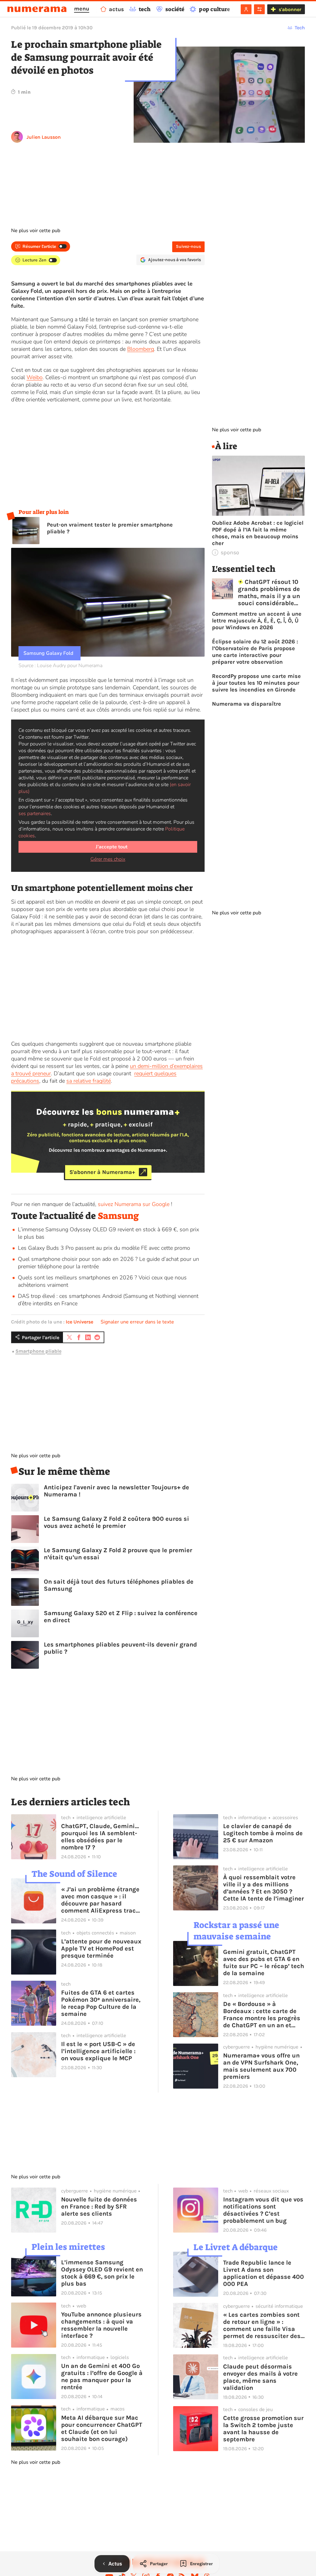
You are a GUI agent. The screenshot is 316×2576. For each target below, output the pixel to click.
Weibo (35, 377)
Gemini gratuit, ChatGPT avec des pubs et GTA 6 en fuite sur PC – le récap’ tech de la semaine (264, 1963)
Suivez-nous (188, 246)
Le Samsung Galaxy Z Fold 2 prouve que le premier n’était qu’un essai (118, 1554)
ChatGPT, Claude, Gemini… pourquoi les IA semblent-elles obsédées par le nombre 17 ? (100, 1837)
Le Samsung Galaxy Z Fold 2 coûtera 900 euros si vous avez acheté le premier (116, 1522)
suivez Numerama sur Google (134, 1204)
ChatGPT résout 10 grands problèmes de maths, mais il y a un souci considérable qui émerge (269, 593)
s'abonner (290, 9)
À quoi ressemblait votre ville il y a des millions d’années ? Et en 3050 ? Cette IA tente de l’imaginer (264, 1888)
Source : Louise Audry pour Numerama (60, 666)
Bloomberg (141, 349)
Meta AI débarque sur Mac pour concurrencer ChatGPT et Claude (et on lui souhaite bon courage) (102, 2428)
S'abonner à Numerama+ (102, 1172)
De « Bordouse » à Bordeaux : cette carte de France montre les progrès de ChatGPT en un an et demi (262, 2015)
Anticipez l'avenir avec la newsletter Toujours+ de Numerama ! (116, 1491)
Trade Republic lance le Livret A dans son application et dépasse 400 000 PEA (264, 2273)
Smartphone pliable (38, 1351)
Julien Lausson (44, 137)
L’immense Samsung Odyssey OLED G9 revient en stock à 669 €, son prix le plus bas (102, 2273)
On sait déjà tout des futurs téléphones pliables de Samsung (119, 1585)
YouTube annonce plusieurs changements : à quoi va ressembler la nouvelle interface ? (101, 2325)
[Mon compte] (246, 9)
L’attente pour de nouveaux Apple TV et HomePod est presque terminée (101, 1948)
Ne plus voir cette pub (36, 231)
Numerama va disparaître (247, 704)
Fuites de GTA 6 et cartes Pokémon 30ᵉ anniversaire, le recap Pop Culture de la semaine (101, 2003)
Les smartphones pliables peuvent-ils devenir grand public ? (120, 1648)
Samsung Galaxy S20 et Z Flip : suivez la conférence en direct (121, 1617)
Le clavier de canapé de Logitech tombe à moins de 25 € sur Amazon (263, 1833)
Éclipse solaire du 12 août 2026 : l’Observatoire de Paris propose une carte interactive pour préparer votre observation (255, 652)
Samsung (118, 1216)
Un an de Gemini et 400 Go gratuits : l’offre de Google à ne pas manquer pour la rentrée (102, 2377)
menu (82, 9)
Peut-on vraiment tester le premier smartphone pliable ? (110, 528)
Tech (300, 28)
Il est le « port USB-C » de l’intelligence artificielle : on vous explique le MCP (98, 2051)
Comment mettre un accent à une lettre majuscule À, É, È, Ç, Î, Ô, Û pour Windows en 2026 (257, 621)
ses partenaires (35, 814)
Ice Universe (79, 1322)
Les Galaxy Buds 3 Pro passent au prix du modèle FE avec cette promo (104, 1248)
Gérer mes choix (108, 859)
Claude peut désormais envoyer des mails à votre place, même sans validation (260, 2377)
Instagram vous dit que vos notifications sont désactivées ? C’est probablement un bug (263, 2210)
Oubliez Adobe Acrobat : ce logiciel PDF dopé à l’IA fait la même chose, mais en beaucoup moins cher (258, 533)
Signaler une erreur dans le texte (137, 1322)
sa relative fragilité (89, 1081)
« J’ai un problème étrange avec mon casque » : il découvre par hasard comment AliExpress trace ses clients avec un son (100, 1900)
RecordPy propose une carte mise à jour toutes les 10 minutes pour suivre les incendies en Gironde (256, 683)
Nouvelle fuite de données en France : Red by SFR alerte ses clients (99, 2207)
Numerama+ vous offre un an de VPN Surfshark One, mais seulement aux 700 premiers (261, 2066)
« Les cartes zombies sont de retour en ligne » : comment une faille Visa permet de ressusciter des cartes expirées (262, 2325)
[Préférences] (259, 9)
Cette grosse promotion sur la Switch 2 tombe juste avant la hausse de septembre (263, 2429)
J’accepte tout (112, 847)
